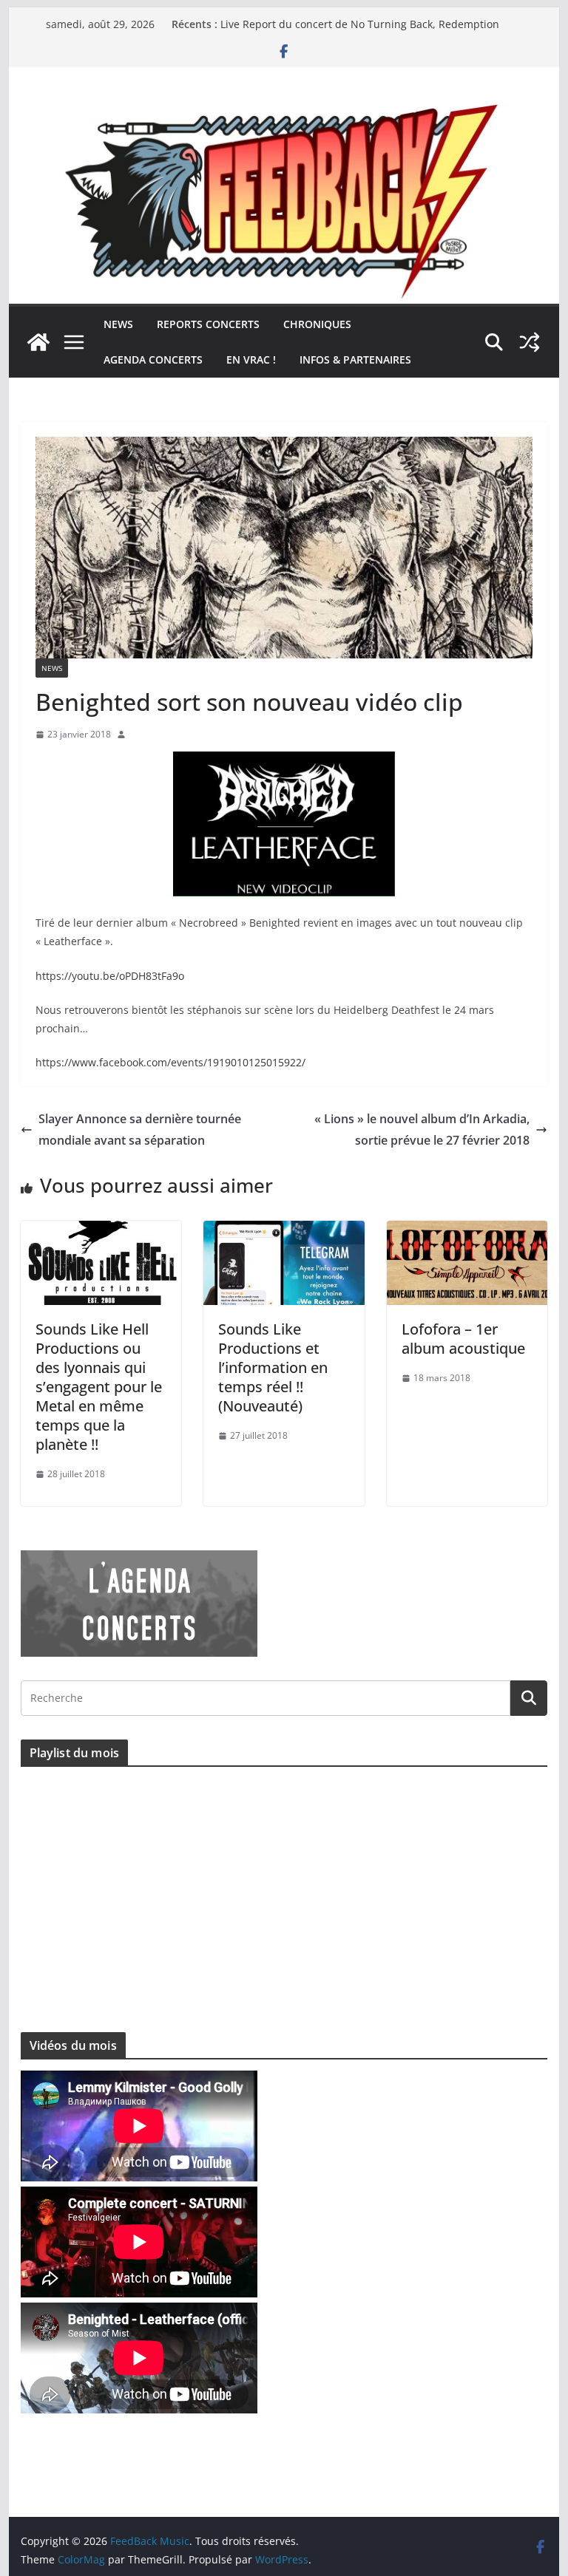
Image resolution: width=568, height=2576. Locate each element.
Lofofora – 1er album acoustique (463, 1339)
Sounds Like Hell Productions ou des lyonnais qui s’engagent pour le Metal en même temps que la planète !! (99, 1387)
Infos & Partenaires (355, 360)
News (118, 324)
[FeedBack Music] (284, 112)
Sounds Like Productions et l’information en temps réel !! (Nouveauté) (273, 1367)
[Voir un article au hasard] (530, 342)
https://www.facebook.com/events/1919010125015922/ (170, 1062)
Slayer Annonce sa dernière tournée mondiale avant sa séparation (140, 1129)
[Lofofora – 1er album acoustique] (467, 1231)
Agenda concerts (153, 360)
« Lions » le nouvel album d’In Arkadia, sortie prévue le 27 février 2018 (422, 1129)
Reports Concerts (208, 324)
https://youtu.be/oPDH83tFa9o (110, 976)
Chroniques (317, 324)
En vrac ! (251, 360)
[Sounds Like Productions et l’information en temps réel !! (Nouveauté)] (284, 1231)
